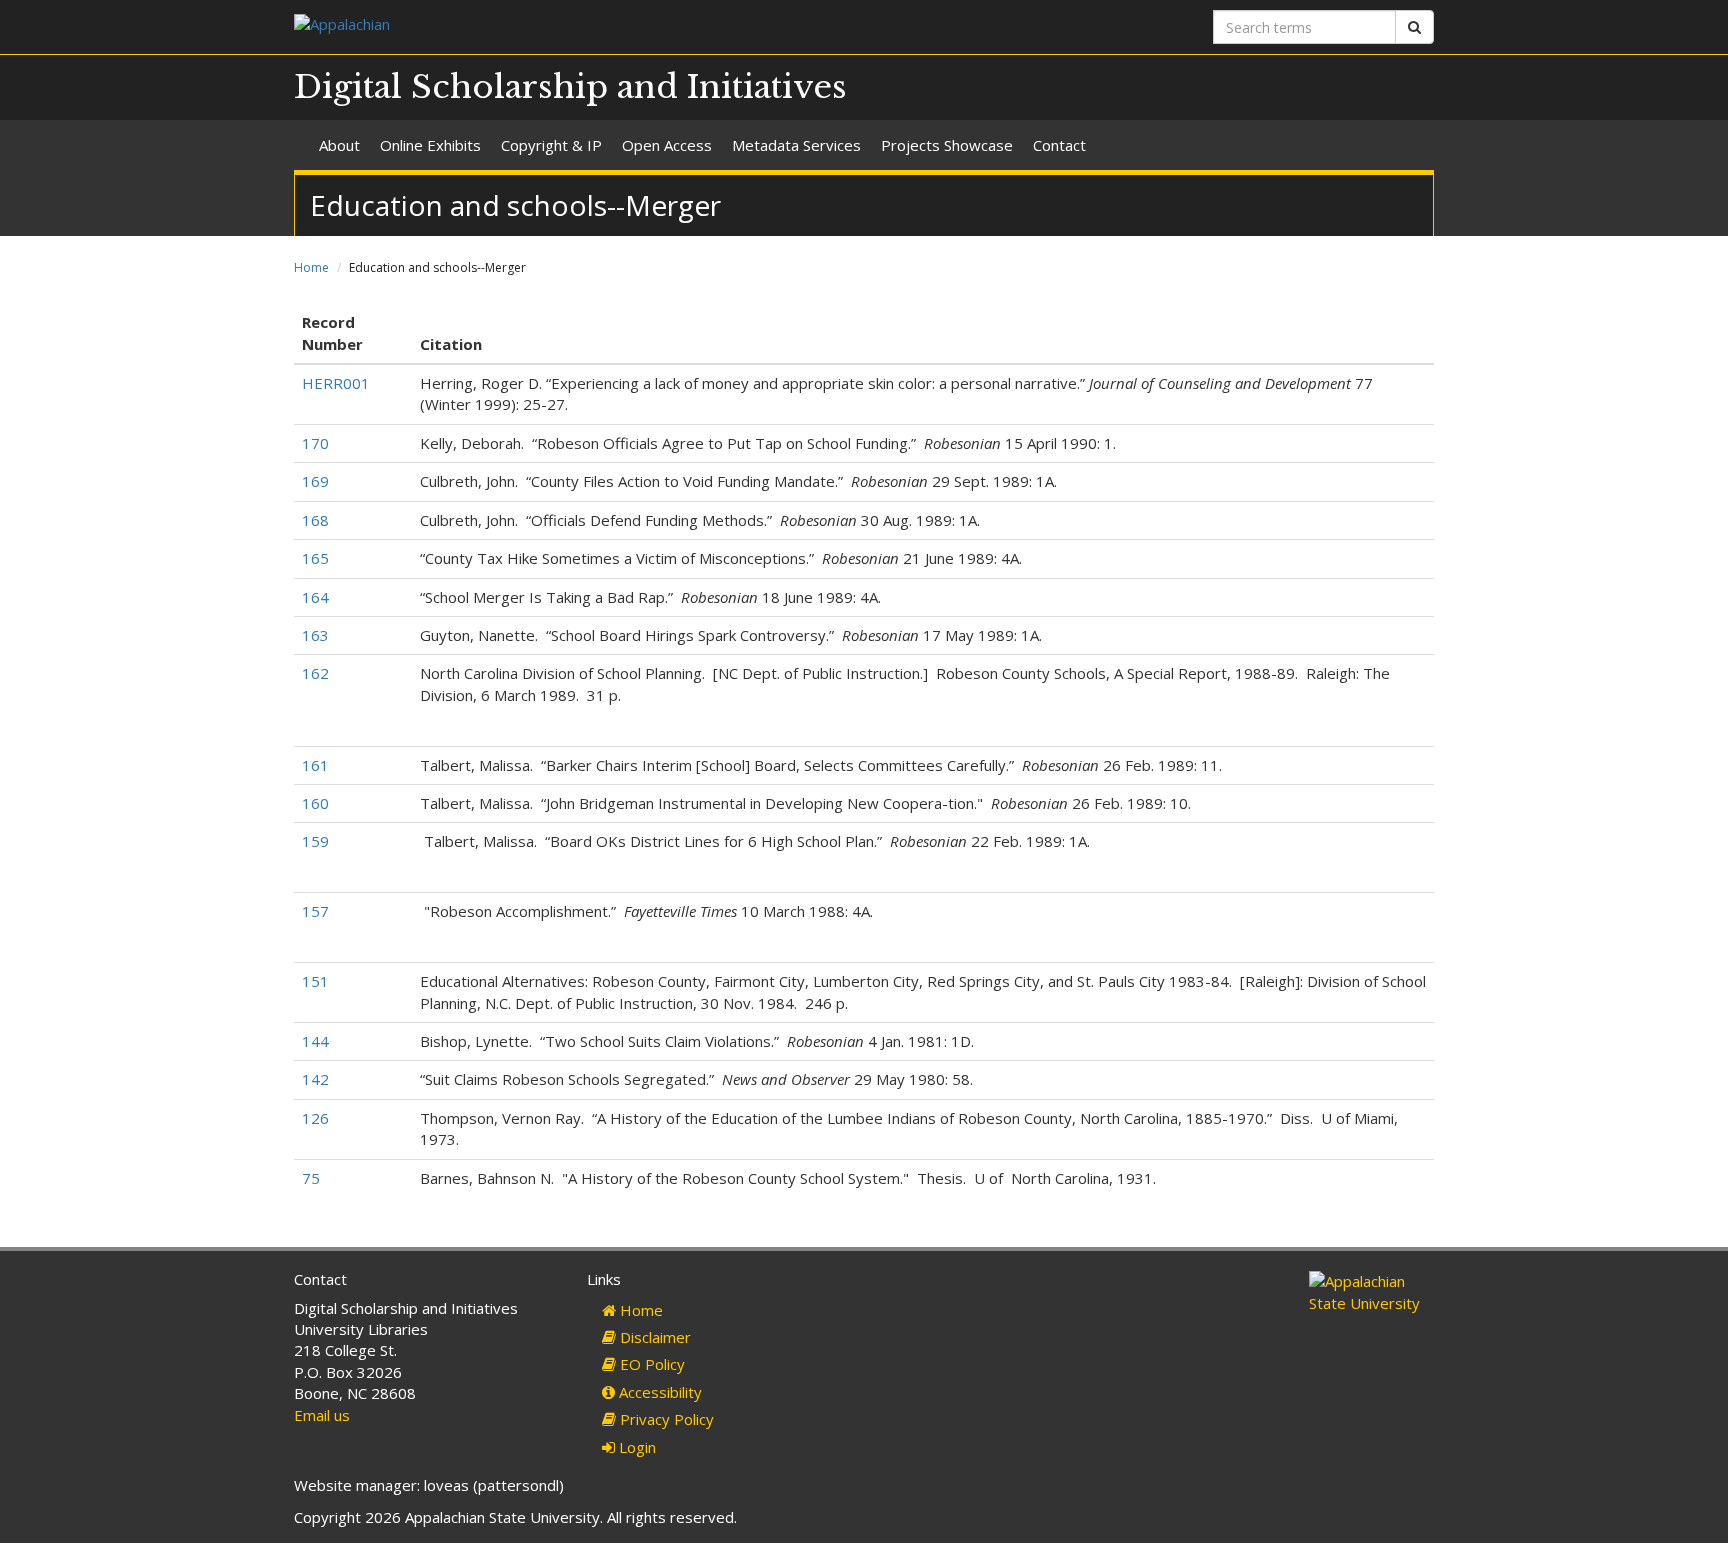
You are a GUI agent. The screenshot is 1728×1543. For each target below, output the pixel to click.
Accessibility (658, 1392)
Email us (322, 1415)
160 (315, 803)
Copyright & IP (551, 145)
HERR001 (336, 383)
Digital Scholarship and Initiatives (570, 87)
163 (315, 635)
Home (311, 267)
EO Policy (650, 1364)
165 (315, 558)
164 (315, 597)
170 (315, 443)
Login (635, 1447)
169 (315, 481)
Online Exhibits (430, 145)
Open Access (667, 145)
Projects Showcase (947, 145)
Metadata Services (796, 145)
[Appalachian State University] (571, 26)
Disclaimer (653, 1337)
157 (315, 911)
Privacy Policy (665, 1419)
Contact (1059, 145)
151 (315, 981)
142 (315, 1079)
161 (315, 765)
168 (315, 520)
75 (311, 1178)
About (339, 145)
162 (315, 673)
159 (315, 841)
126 (315, 1118)
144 (315, 1041)
